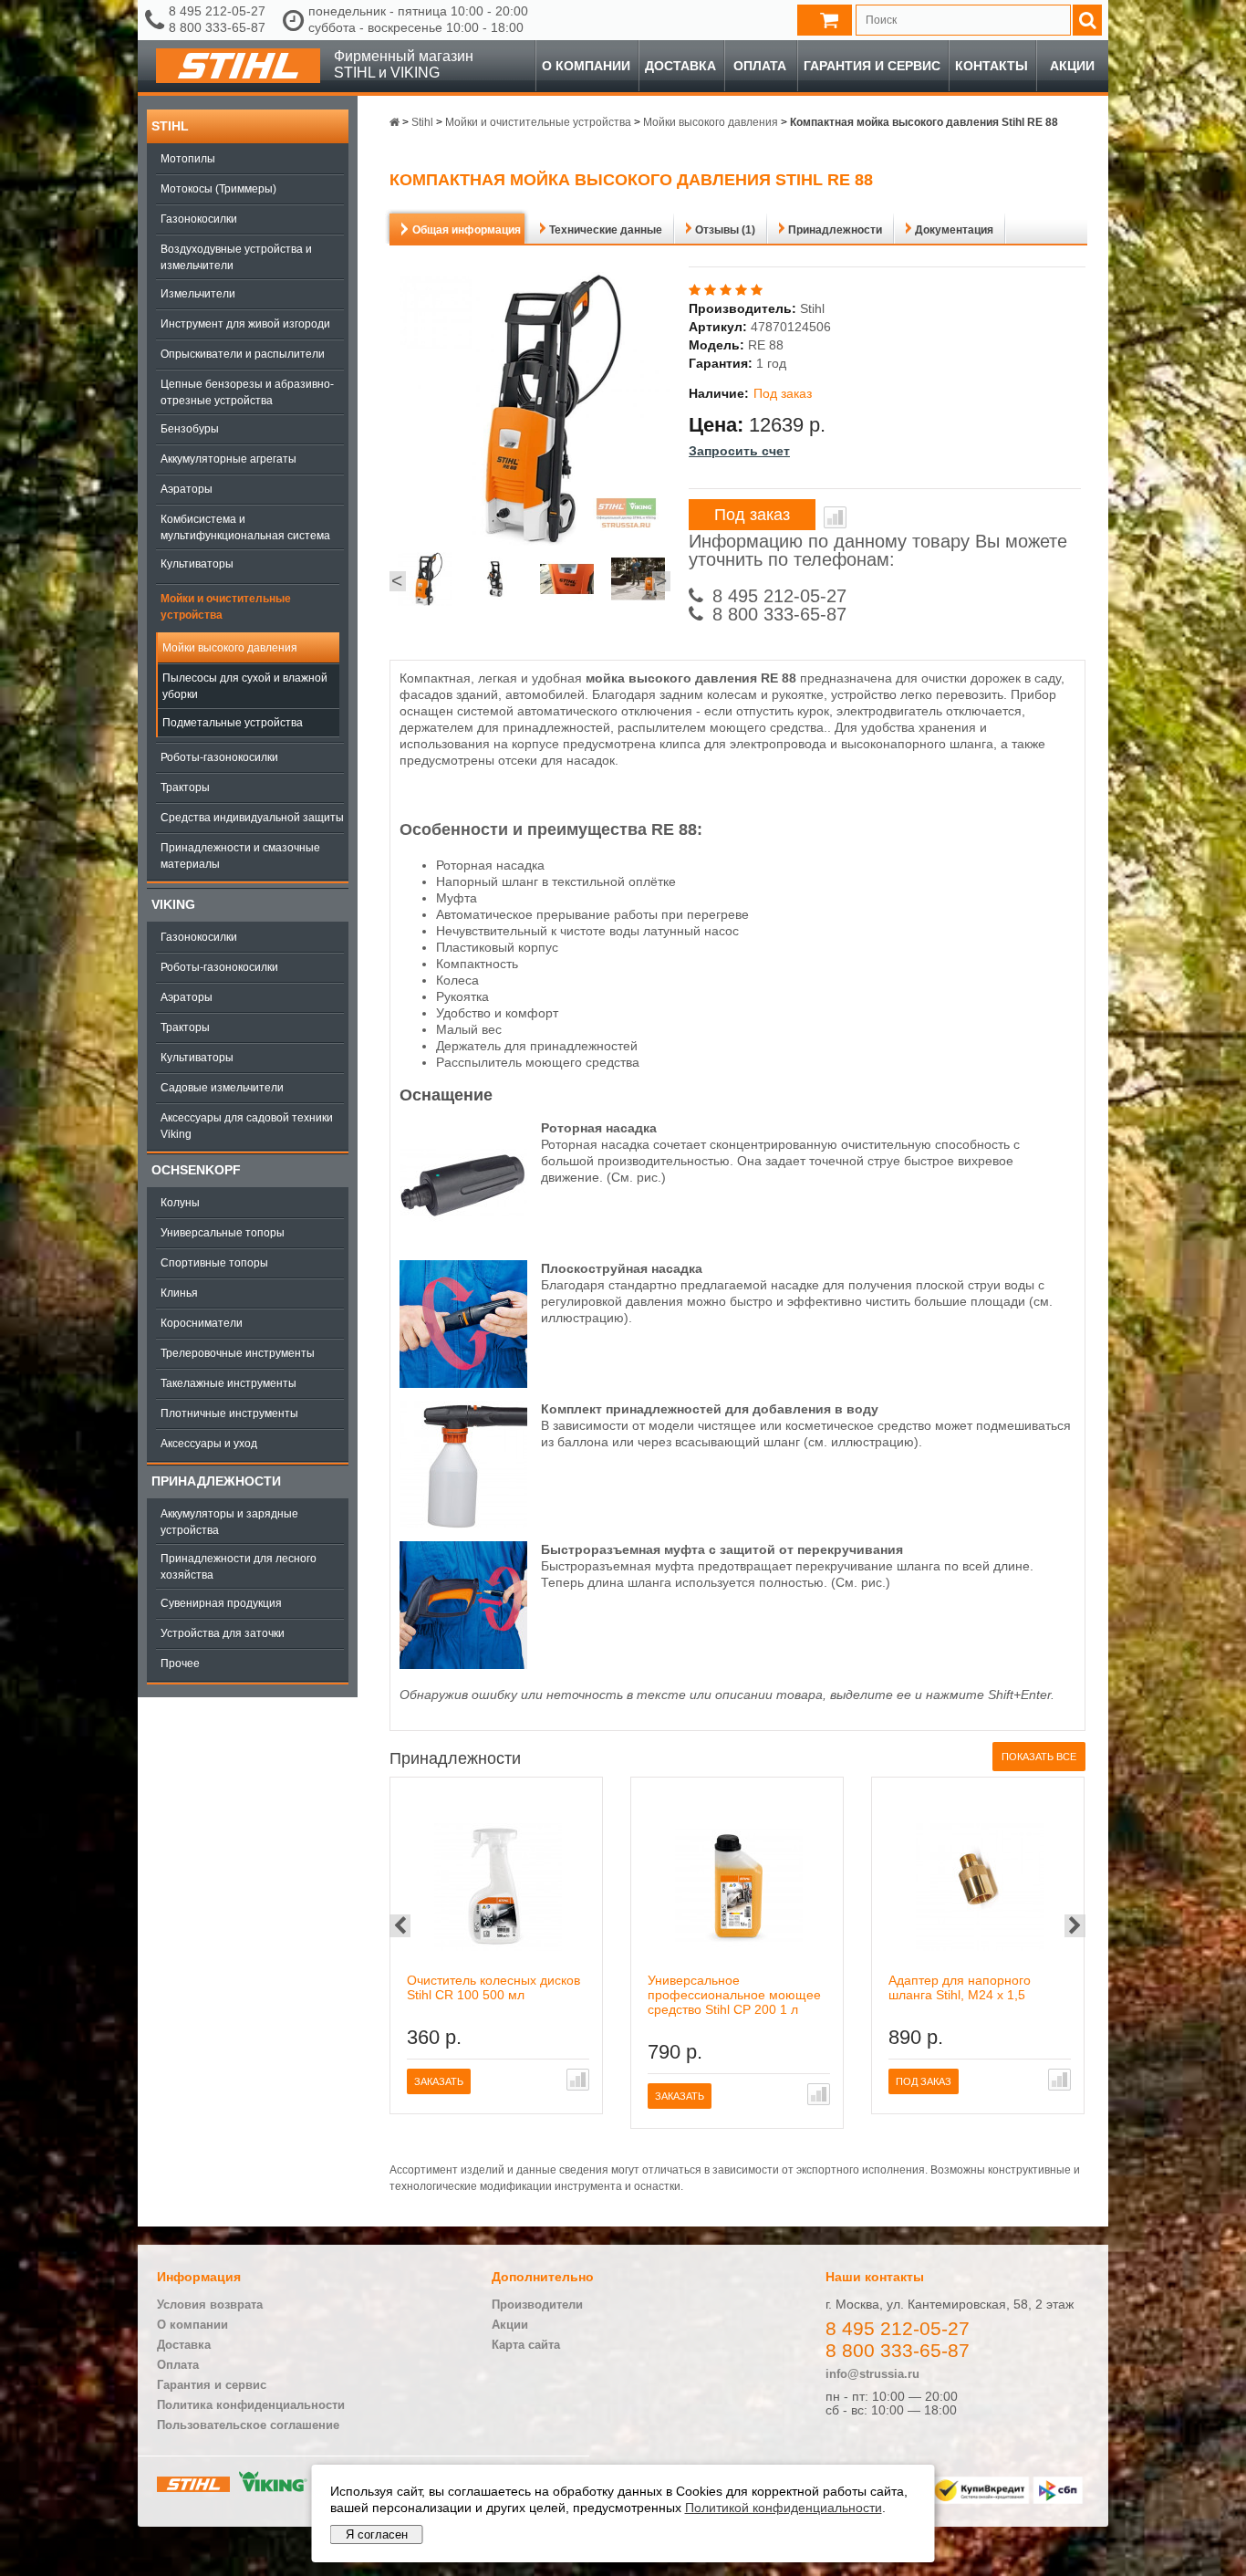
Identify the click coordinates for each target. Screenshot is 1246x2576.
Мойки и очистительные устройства (226, 607)
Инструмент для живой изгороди (245, 324)
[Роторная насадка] (463, 1243)
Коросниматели (202, 1323)
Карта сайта (526, 2345)
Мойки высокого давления (230, 648)
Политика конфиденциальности (251, 2405)
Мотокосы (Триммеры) (218, 189)
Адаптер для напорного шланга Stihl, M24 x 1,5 (960, 1987)
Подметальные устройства (233, 723)
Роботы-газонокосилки (219, 757)
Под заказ (752, 515)
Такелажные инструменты (228, 1383)
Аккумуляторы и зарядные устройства (229, 1522)
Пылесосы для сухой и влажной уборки (245, 686)
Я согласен (377, 2534)
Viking (173, 904)
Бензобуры (190, 429)
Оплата (760, 66)
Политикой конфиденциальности (784, 2508)
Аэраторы (187, 489)
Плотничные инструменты (229, 1413)
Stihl (170, 126)
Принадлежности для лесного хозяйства (239, 1567)
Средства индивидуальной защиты (252, 818)
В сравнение (835, 517)
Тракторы (185, 787)
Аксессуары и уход (209, 1444)
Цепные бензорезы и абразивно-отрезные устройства (247, 392)
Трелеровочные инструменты (238, 1353)
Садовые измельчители (222, 1088)
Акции (1072, 66)
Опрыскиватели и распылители (243, 354)
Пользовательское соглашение (248, 2425)
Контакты (992, 66)
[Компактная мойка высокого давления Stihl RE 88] (425, 581)
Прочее (180, 1663)
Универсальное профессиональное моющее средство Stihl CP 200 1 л (734, 1995)
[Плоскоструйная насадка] (463, 1383)
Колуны (180, 1203)
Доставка (680, 66)
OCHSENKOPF (196, 1170)
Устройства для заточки (223, 1633)
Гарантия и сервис (872, 66)
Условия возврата (210, 2305)
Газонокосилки (199, 219)
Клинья (179, 1293)
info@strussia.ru (872, 2374)
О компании (586, 66)
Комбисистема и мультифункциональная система (245, 527)
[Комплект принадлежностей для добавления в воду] (463, 1524)
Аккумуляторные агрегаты (228, 459)
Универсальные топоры (223, 1233)
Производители (537, 2305)
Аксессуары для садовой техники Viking (247, 1126)
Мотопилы (188, 159)
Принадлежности (216, 1481)
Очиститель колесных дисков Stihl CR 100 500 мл (493, 1987)
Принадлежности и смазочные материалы (240, 856)
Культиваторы (197, 564)
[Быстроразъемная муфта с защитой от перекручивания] (463, 1664)
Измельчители (198, 294)
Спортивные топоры (214, 1263)
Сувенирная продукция (221, 1603)
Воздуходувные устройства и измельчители (236, 257)
